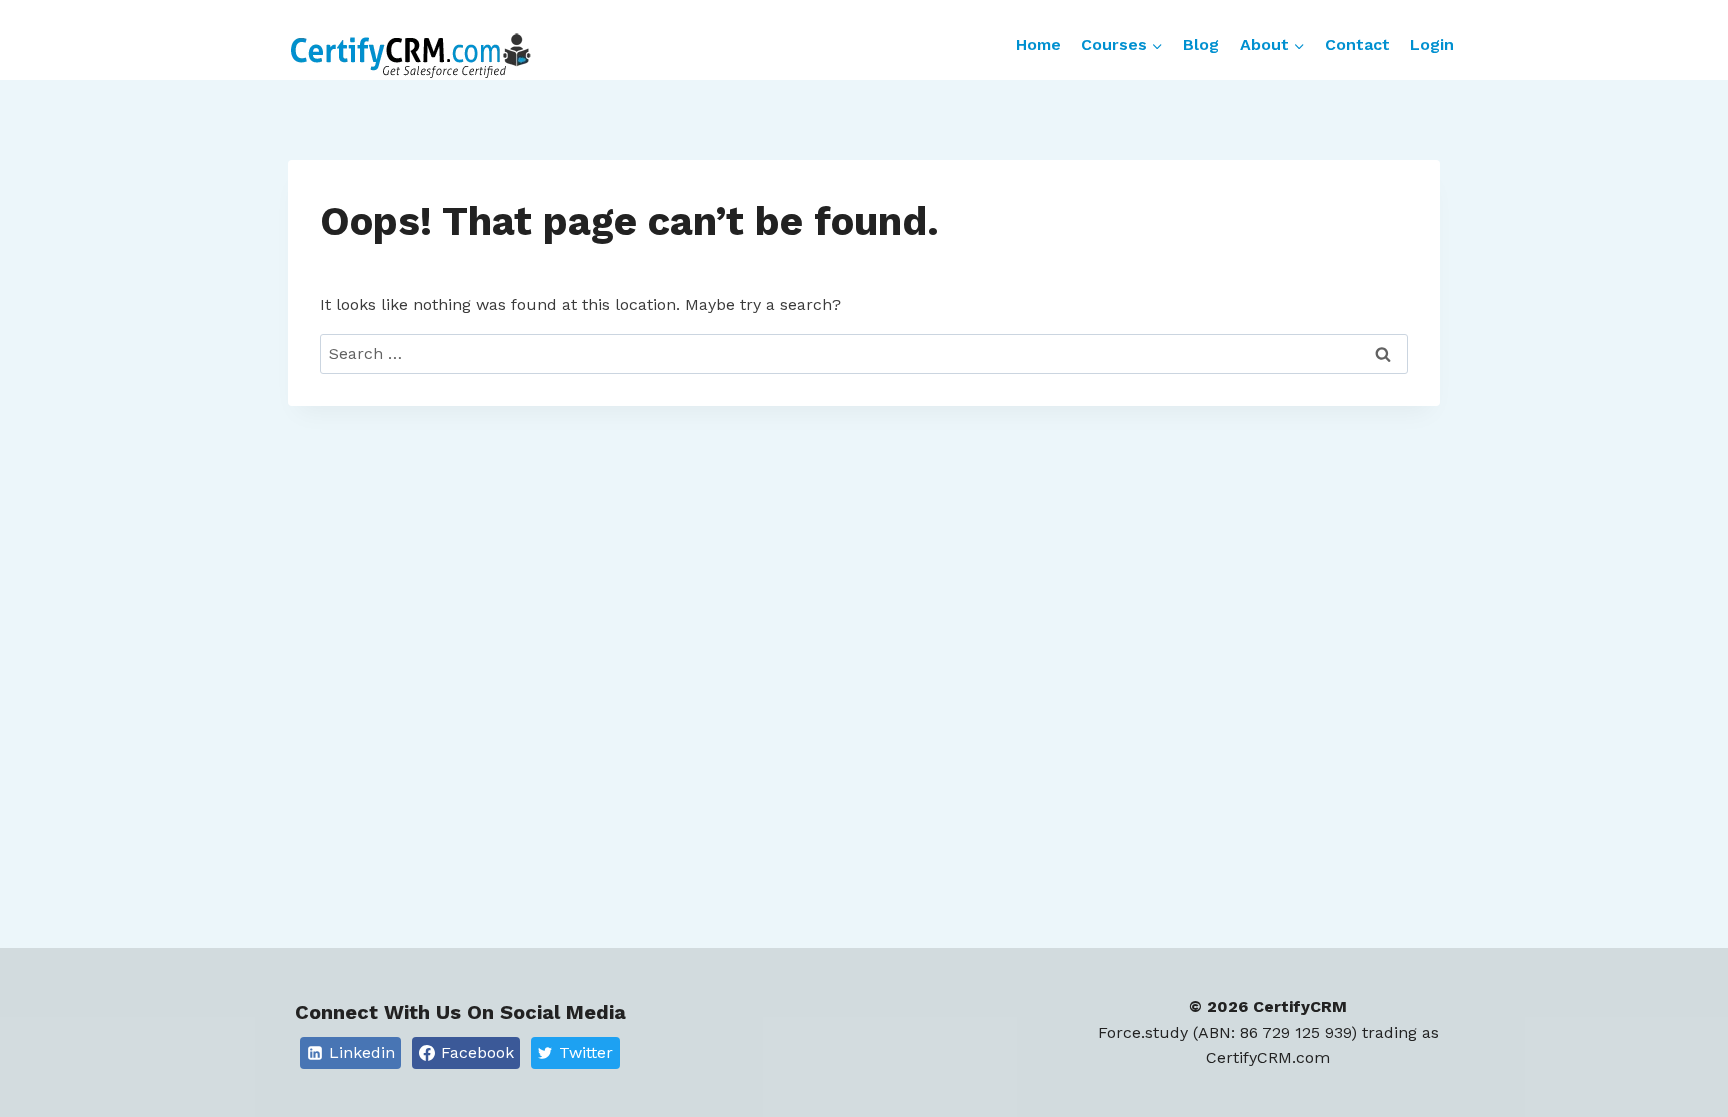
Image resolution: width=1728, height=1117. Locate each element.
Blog (1201, 44)
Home (1038, 44)
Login (1432, 44)
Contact (1357, 44)
